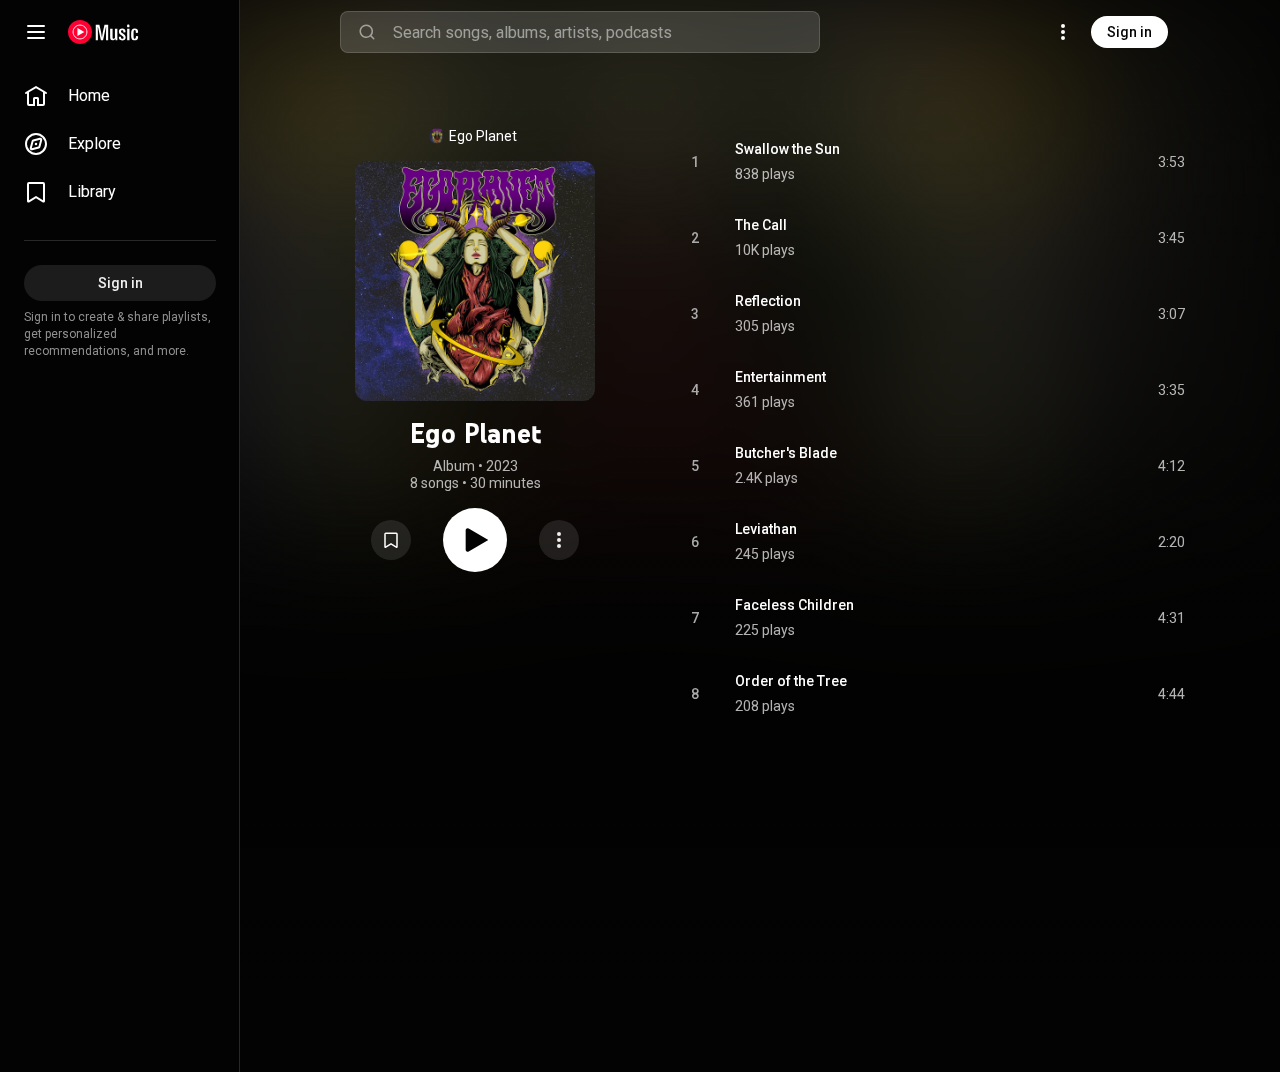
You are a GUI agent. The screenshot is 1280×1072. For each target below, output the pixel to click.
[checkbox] (1171, 162)
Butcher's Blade (786, 453)
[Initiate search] (367, 32)
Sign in (1129, 32)
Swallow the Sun (787, 149)
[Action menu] (559, 540)
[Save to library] (391, 540)
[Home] (103, 32)
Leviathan (766, 529)
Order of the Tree (791, 681)
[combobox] (606, 32)
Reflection (768, 301)
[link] (120, 96)
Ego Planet (483, 136)
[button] (391, 540)
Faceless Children (794, 605)
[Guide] (36, 32)
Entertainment (780, 377)
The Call (761, 225)
